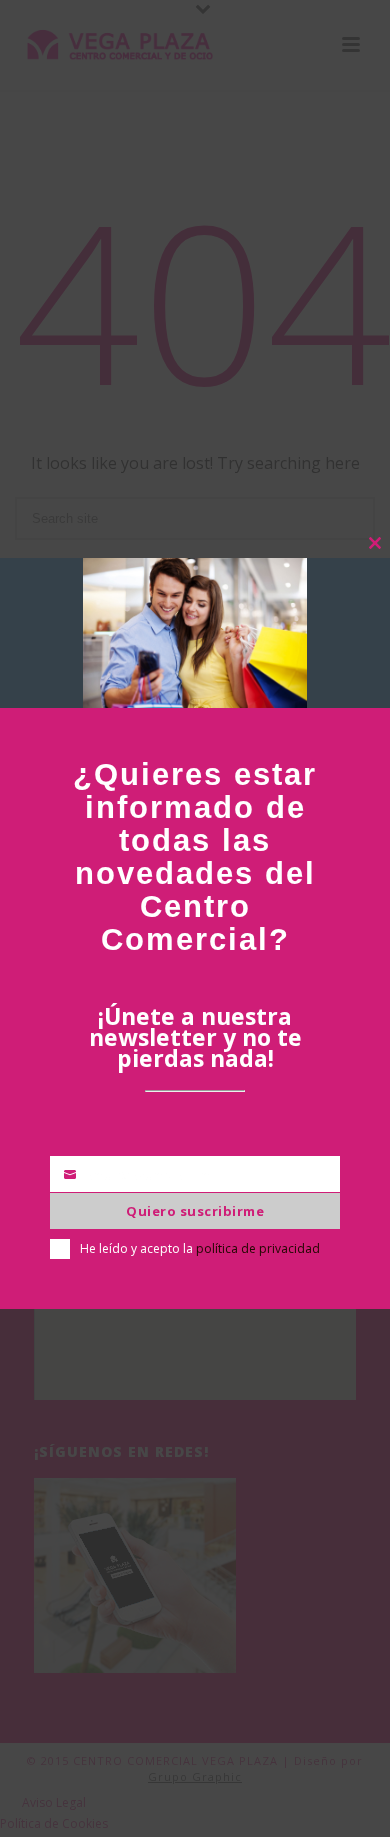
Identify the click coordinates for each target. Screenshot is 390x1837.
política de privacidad (258, 1248)
